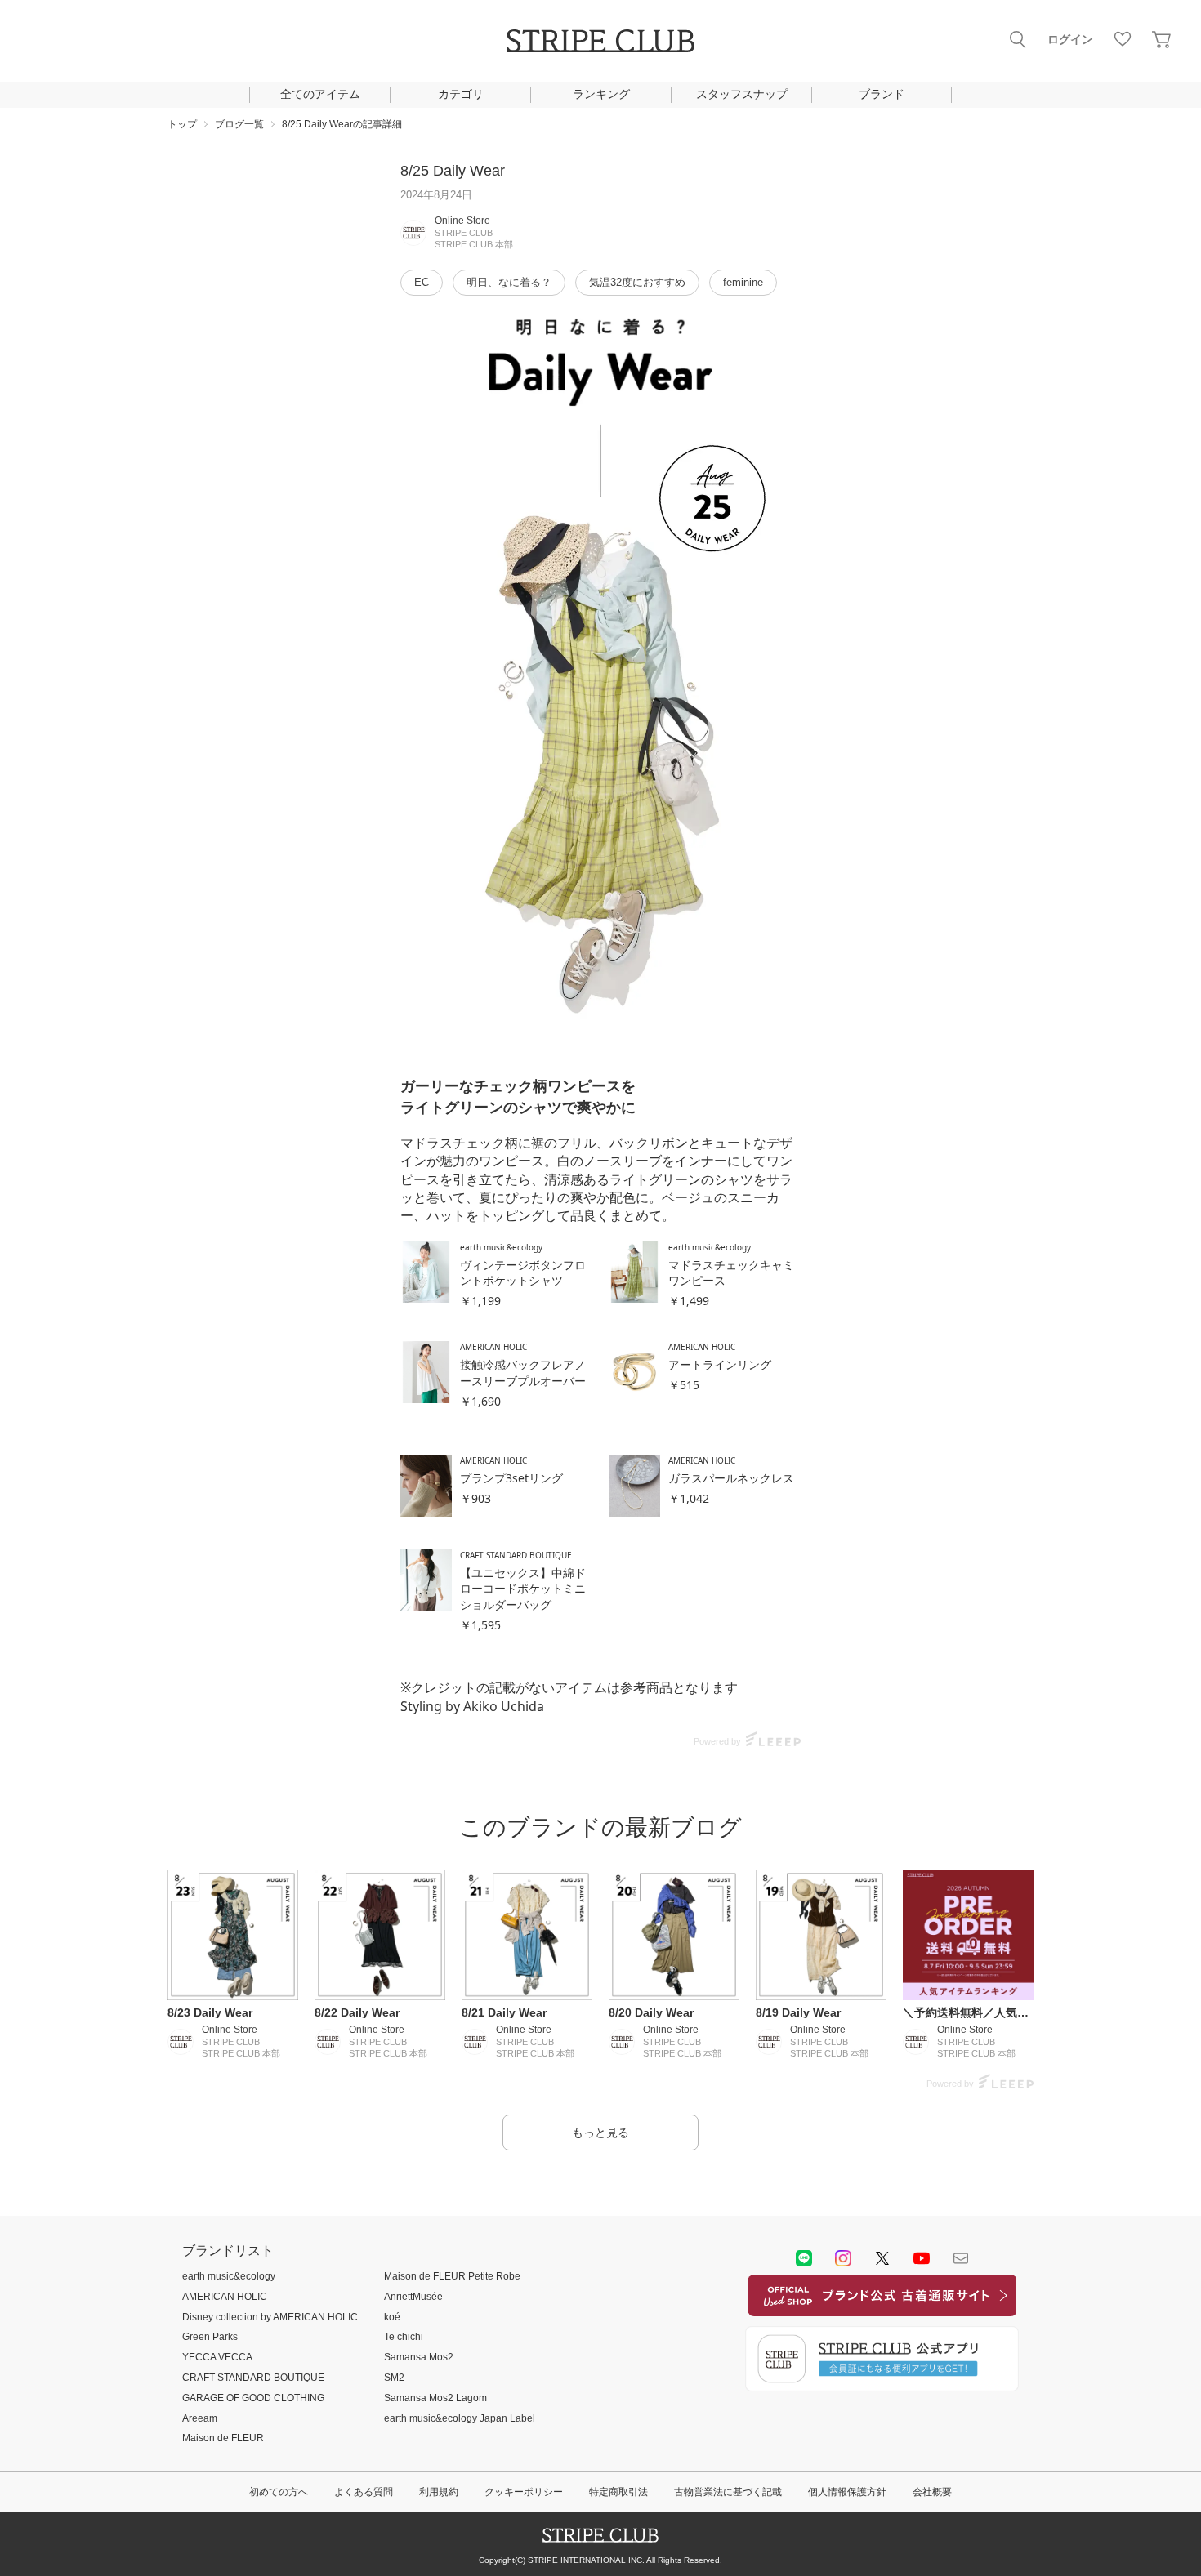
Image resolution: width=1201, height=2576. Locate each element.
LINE (804, 2258)
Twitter (882, 2258)
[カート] (1162, 39)
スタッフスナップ (742, 94)
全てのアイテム (320, 94)
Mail (961, 2258)
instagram (843, 2258)
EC (422, 282)
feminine (743, 282)
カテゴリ (461, 94)
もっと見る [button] (600, 2133)
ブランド (882, 94)
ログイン (1070, 39)
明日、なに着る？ (509, 282)
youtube (922, 2258)
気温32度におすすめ (637, 282)
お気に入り (1123, 39)
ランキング (601, 94)
